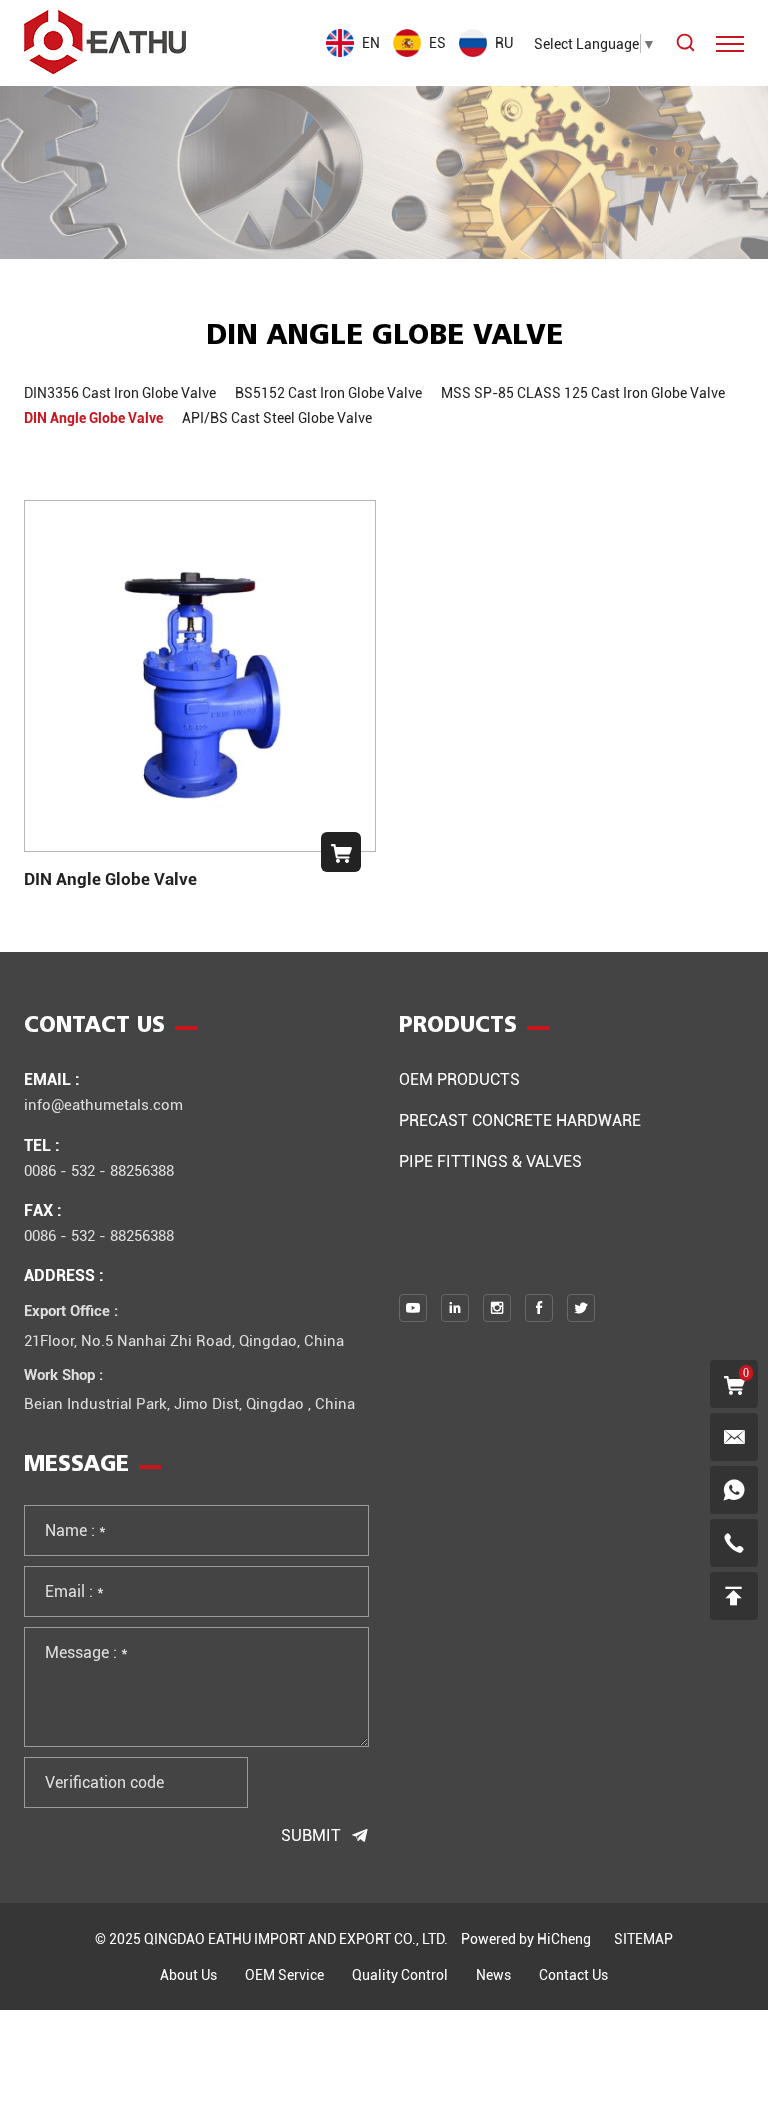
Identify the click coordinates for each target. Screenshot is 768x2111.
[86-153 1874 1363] (734, 1490)
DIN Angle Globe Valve (110, 878)
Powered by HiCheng (526, 1938)
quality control (400, 1974)
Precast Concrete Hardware (520, 1119)
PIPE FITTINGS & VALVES (490, 1160)
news (493, 1974)
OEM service (284, 1974)
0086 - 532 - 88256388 (99, 1170)
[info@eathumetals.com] (734, 1437)
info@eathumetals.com (103, 1104)
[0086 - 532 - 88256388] (734, 1543)
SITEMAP (643, 1938)
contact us (573, 1974)
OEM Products (459, 1078)
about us (188, 1974)
